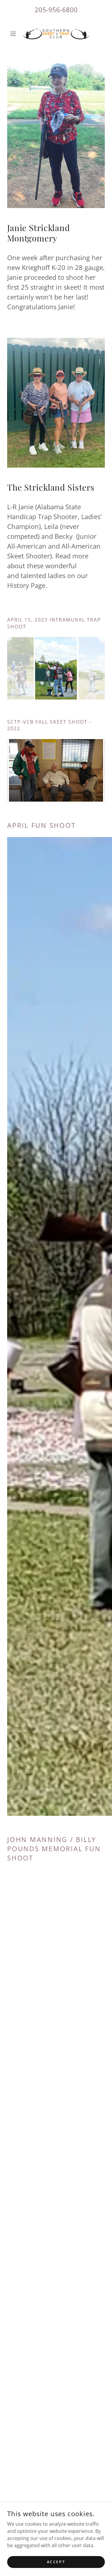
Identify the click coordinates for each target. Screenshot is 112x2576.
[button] (14, 34)
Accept (56, 2562)
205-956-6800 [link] (56, 10)
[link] (56, 34)
